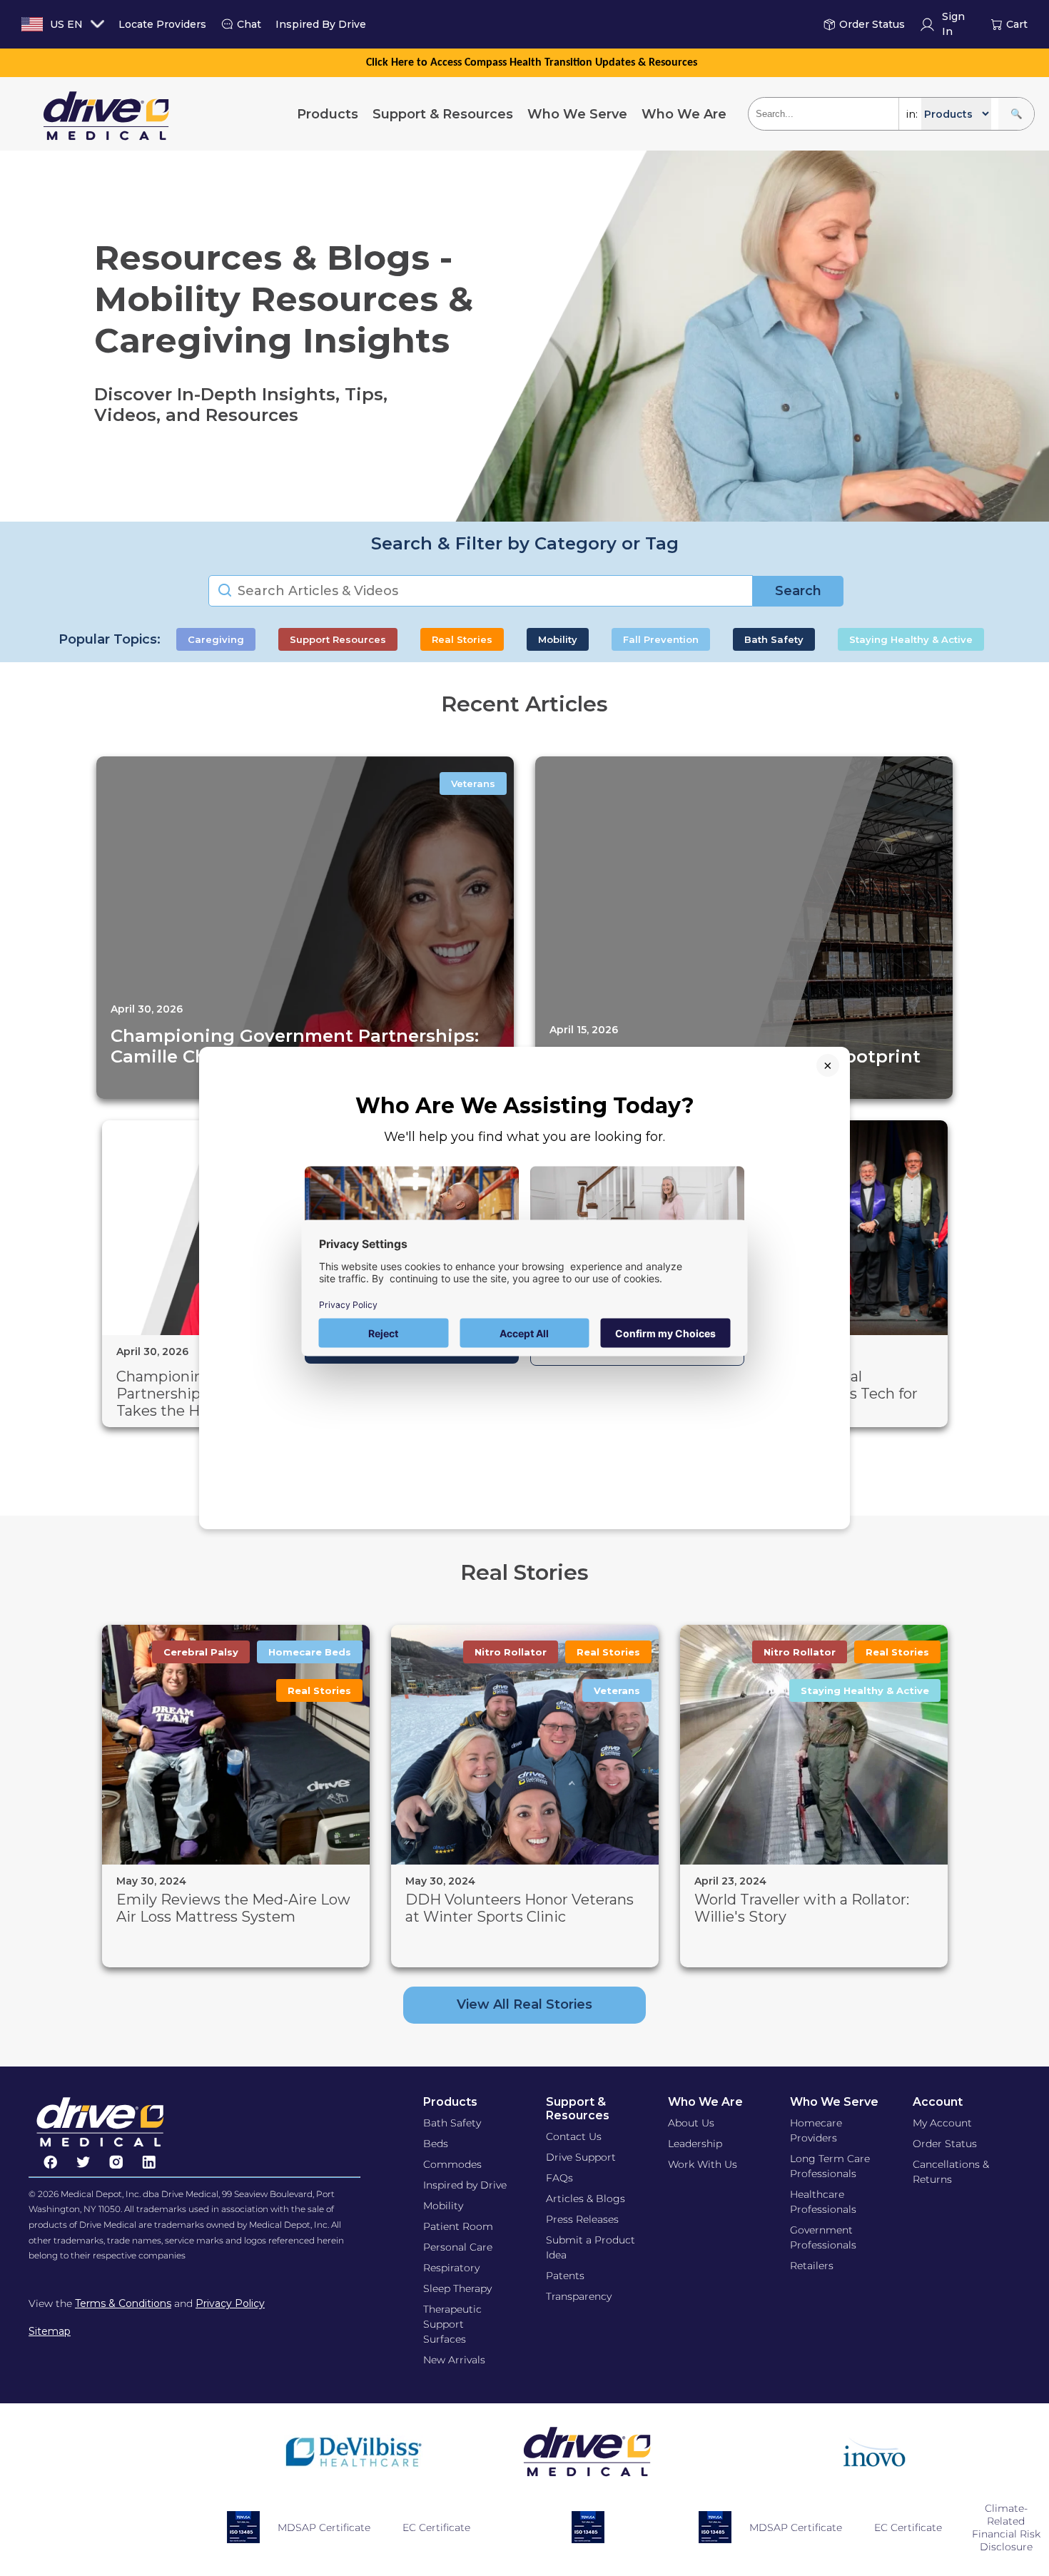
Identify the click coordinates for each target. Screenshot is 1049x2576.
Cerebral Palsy (201, 1652)
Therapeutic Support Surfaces (452, 2324)
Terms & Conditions (123, 2303)
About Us (691, 2123)
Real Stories (462, 639)
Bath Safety (774, 639)
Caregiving (216, 639)
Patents (565, 2276)
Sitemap (50, 2331)
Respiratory (451, 2268)
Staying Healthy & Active (911, 639)
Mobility (558, 639)
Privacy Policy (230, 2303)
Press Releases (582, 2219)
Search (798, 591)
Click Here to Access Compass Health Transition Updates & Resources (532, 63)
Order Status (872, 24)
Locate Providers (162, 24)
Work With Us (703, 2164)
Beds (436, 2144)
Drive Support (581, 2157)
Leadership (695, 2144)
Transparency (579, 2296)
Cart (1017, 24)
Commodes (452, 2164)
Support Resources (338, 639)
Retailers (812, 2266)
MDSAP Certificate (324, 2527)
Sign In (953, 25)
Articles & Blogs (586, 2199)
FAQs (559, 2178)
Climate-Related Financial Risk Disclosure (1006, 2527)
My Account (942, 2123)
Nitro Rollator (511, 1652)
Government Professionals (823, 2237)
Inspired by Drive (465, 2185)
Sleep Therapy (457, 2288)
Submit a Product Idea (591, 2247)
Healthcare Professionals (823, 2202)
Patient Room (458, 2226)
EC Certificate (436, 2527)
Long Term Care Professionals (830, 2166)
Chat (249, 24)
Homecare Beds (310, 1652)
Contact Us (574, 2136)
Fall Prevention (661, 639)
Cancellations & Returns (951, 2172)
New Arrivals (454, 2360)
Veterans (473, 784)
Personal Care (458, 2247)
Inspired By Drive (321, 24)
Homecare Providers (816, 2130)
